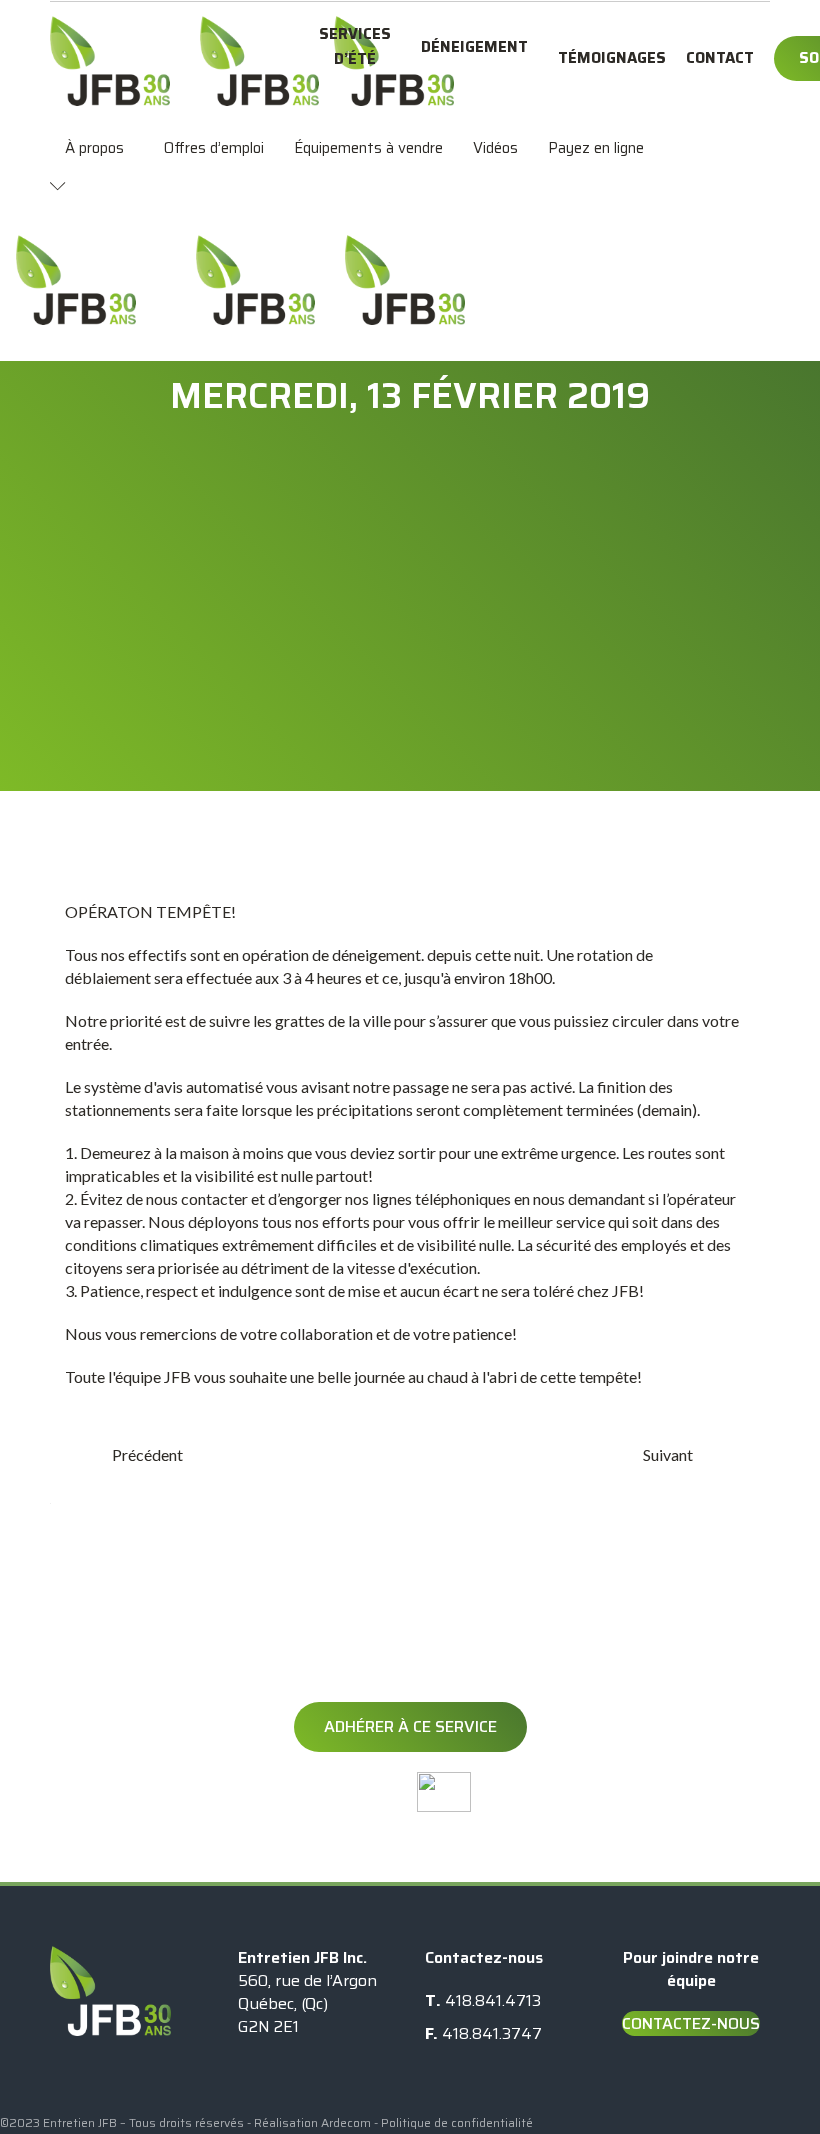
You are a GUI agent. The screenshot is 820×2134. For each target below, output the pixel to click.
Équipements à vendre (368, 148)
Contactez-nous (691, 2023)
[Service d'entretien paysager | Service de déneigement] (110, 61)
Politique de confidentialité (457, 2122)
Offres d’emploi (214, 148)
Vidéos (495, 148)
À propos (94, 148)
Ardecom (346, 2122)
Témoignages (612, 58)
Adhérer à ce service (410, 1726)
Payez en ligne (596, 148)
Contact (720, 58)
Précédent (147, 1454)
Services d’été (355, 46)
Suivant (668, 1454)
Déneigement (474, 47)
